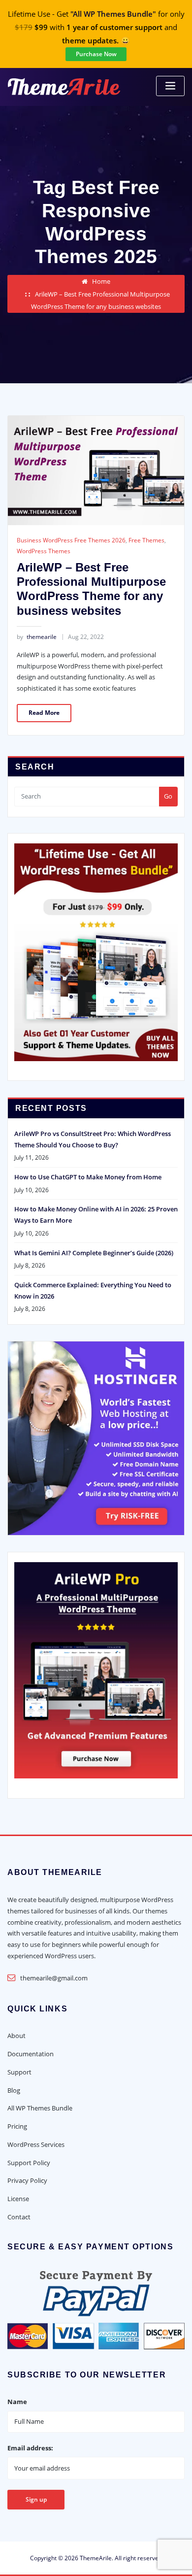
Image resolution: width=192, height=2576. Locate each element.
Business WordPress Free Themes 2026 (71, 540)
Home (101, 281)
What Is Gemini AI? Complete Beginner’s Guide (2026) (94, 1253)
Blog (14, 2090)
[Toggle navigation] (170, 86)
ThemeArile (96, 2558)
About (16, 2036)
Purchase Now (96, 54)
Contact (19, 2217)
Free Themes (146, 540)
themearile (37, 637)
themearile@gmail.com (54, 1978)
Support (19, 2072)
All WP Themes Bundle (40, 2108)
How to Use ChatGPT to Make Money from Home (88, 1177)
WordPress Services (36, 2144)
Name (17, 2402)
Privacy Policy (27, 2180)
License (18, 2199)
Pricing (17, 2126)
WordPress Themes (44, 551)
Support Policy (29, 2163)
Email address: (30, 2448)
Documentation (31, 2054)
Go (168, 796)
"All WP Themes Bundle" (113, 14)
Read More (44, 713)
